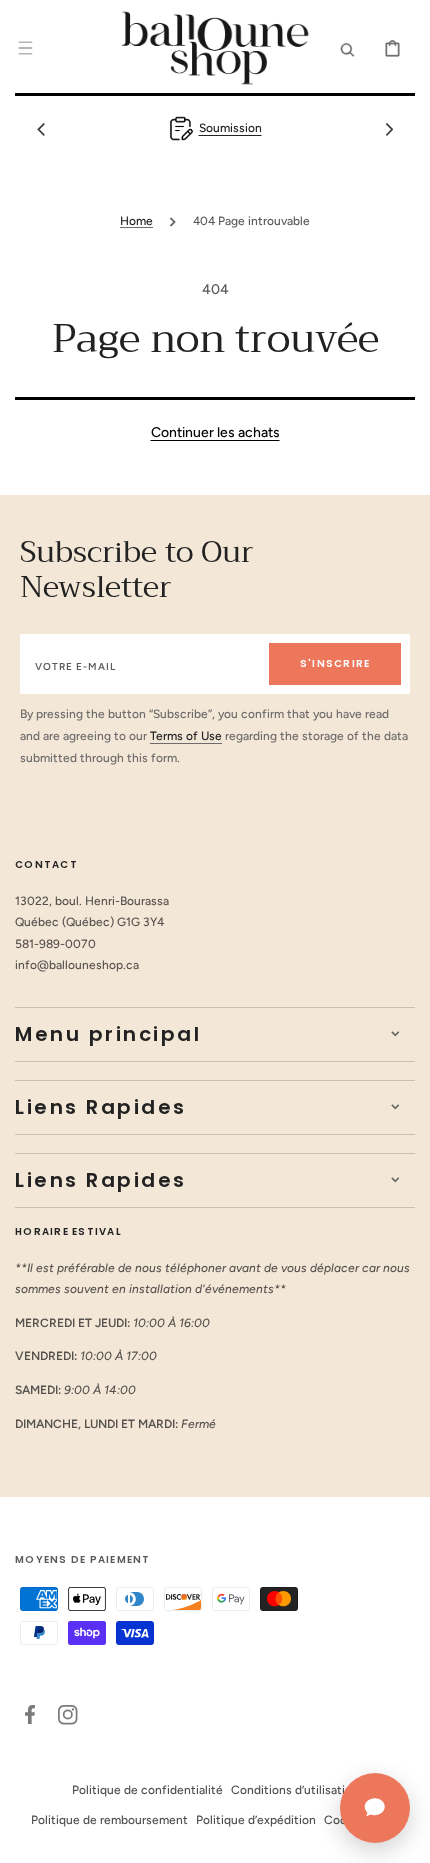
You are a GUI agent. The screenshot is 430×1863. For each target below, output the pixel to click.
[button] (25, 48)
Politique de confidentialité (147, 1790)
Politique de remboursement (109, 1820)
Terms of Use (186, 736)
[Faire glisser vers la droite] (389, 129)
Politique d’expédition (256, 1820)
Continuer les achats (215, 432)
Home (136, 221)
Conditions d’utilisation (295, 1790)
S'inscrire (335, 663)
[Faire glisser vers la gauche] (41, 129)
